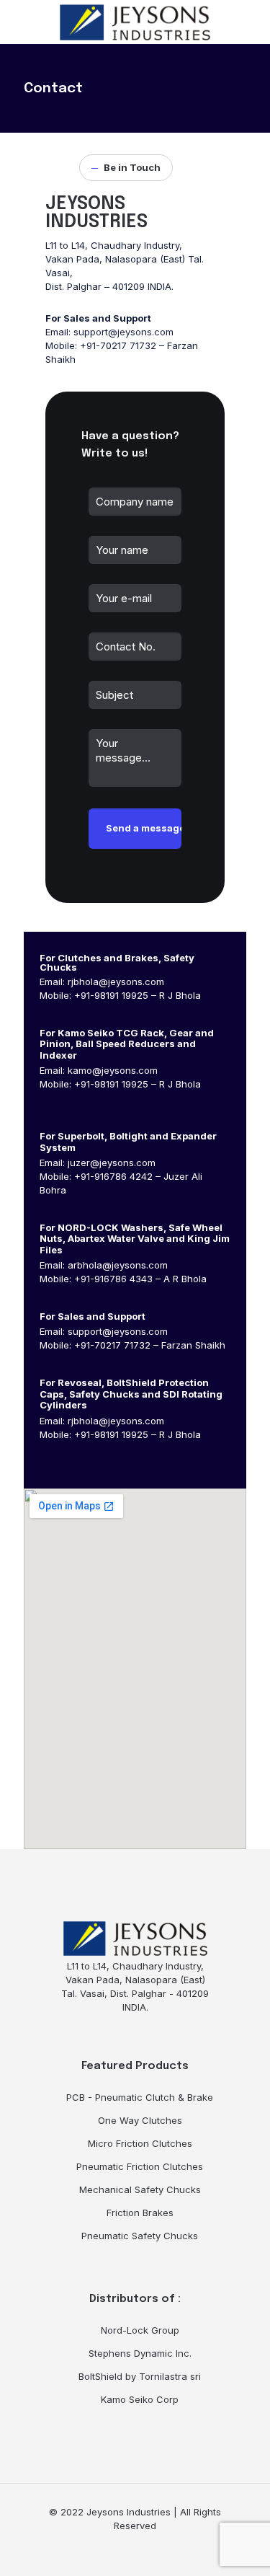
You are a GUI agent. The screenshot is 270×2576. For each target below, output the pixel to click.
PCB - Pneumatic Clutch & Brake (140, 2097)
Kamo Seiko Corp (140, 2399)
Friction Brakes (140, 2213)
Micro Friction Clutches (140, 2143)
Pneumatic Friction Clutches (140, 2166)
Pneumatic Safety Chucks (140, 2236)
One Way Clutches (140, 2120)
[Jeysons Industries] (135, 22)
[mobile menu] (251, 22)
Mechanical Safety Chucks (140, 2189)
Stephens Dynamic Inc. (140, 2353)
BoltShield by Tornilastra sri (140, 2376)
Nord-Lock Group (140, 2330)
